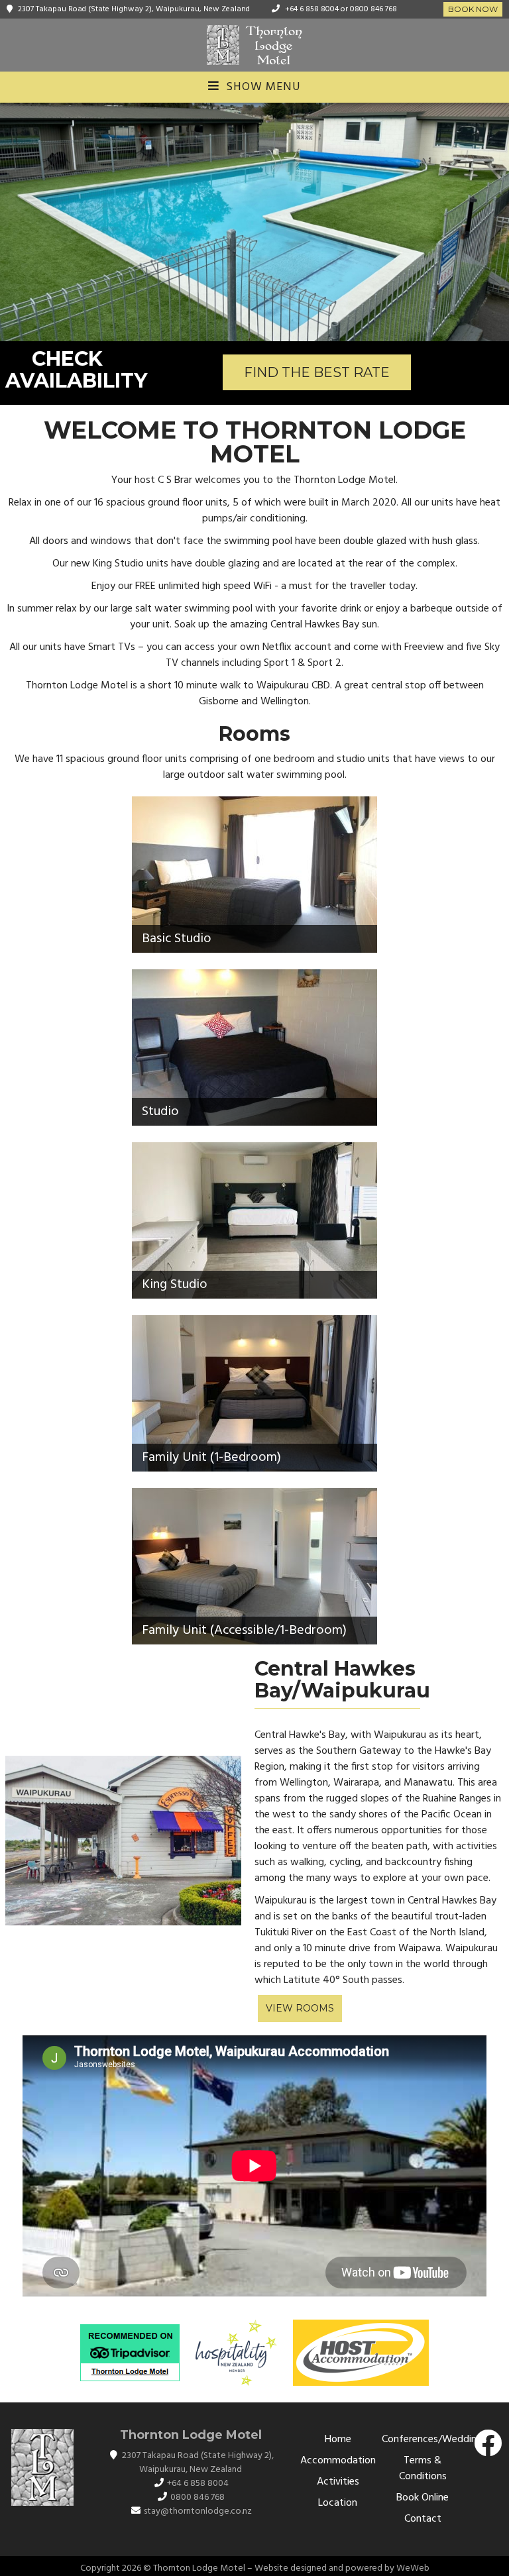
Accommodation (338, 2461)
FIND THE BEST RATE (317, 372)
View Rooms (300, 2008)
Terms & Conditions (423, 2469)
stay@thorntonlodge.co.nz (198, 2511)
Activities (338, 2482)
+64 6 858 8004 (312, 9)
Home (338, 2440)
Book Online (423, 2498)
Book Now (473, 9)
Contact (423, 2519)
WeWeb (413, 2568)
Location (338, 2503)
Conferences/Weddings (434, 2440)
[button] (12, 222)
